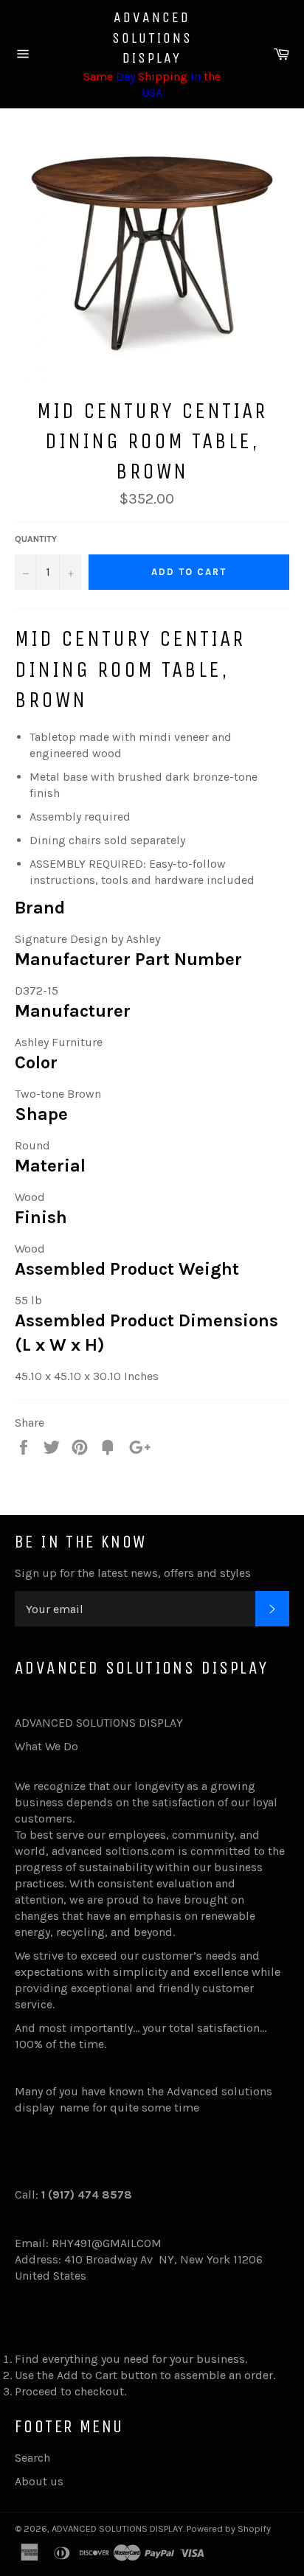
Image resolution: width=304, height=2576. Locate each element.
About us (39, 2481)
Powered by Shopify (229, 2528)
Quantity (36, 539)
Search (32, 2458)
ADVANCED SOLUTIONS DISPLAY (152, 38)
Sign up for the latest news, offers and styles (133, 1573)
